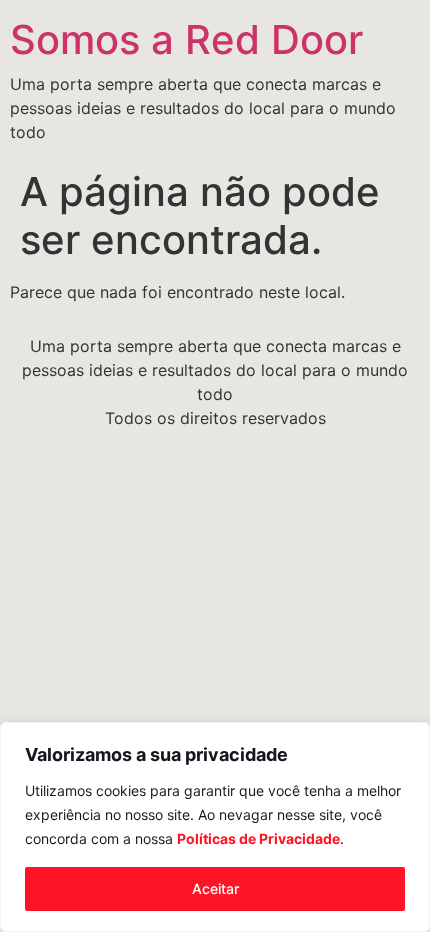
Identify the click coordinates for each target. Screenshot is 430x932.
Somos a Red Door (186, 39)
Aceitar (215, 888)
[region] (215, 827)
